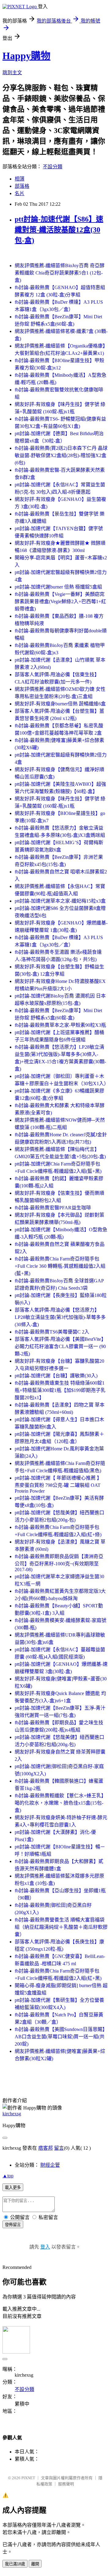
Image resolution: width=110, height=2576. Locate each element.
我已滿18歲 (15, 2564)
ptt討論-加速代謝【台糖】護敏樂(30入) (56, 1376)
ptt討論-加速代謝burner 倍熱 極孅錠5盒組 (58, 587)
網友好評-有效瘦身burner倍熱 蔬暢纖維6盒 (60, 704)
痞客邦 (46, 2148)
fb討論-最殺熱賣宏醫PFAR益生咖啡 (53, 1208)
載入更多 (13, 2188)
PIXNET (28, 2478)
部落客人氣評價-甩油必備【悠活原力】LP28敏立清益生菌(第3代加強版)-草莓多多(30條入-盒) (60, 1317)
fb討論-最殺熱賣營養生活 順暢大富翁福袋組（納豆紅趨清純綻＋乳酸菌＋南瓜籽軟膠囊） (61, 1927)
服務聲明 (66, 2484)
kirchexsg (12, 2114)
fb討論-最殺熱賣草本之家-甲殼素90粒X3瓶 (60, 1025)
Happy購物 (26, 56)
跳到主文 (12, 73)
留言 (59, 2148)
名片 (20, 193)
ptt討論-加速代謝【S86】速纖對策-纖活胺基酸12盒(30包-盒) (59, 230)
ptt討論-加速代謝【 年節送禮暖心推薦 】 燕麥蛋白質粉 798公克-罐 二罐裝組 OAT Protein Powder (58, 1484)
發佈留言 (13, 2225)
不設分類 (53, 167)
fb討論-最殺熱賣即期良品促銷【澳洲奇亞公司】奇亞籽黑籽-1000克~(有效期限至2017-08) (59, 1563)
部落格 (22, 186)
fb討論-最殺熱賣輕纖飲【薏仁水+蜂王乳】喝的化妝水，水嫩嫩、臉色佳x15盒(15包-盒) (60, 1803)
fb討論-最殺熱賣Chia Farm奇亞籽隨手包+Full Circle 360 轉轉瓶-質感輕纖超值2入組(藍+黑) (60, 1266)
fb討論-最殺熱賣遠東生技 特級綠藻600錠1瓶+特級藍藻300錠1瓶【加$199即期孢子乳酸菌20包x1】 (60, 1390)
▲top (8, 2176)
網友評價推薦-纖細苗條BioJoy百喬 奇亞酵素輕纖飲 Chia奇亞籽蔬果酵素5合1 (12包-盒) (60, 273)
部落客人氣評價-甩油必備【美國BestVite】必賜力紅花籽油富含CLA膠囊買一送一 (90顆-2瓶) (60, 1346)
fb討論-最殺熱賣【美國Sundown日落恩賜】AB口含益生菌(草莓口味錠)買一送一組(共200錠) (61, 2037)
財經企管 (50, 2165)
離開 (35, 2564)
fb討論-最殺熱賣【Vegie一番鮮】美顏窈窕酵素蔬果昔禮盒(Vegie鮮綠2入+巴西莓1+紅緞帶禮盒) (60, 601)
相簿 (20, 179)
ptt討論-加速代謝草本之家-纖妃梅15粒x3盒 (60, 901)
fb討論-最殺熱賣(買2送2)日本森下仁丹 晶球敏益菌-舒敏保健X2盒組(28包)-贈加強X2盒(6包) (61, 455)
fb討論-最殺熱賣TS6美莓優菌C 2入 (52, 1332)
